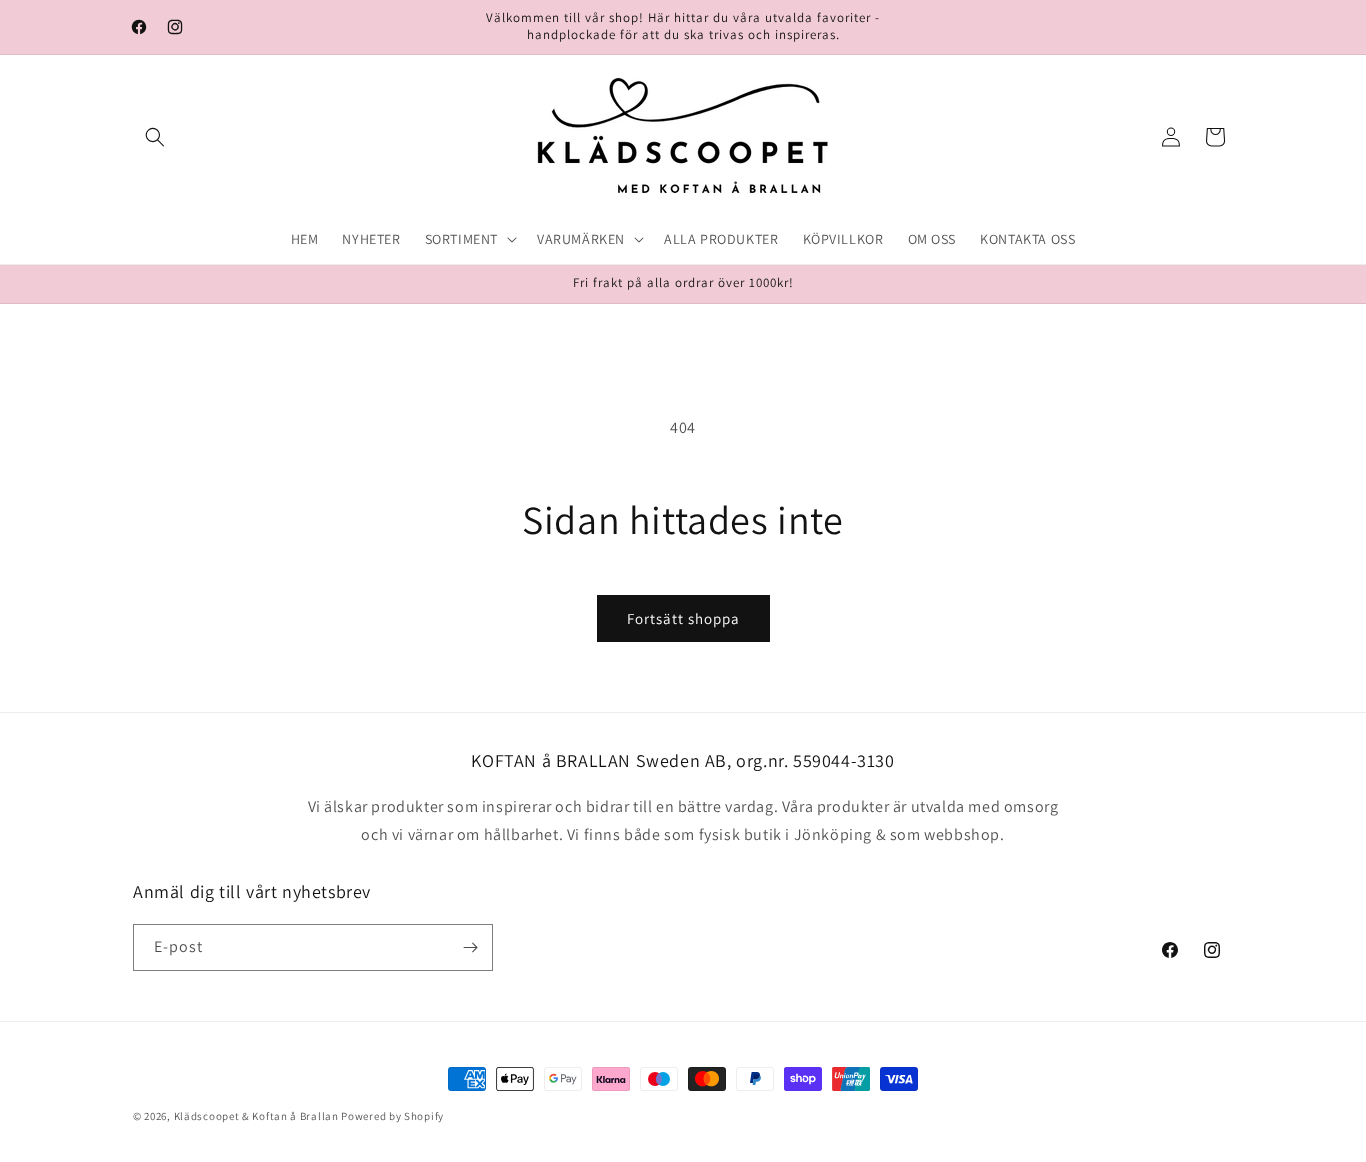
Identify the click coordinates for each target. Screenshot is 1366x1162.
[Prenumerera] (470, 947)
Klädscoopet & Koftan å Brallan (256, 1116)
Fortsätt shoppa (683, 618)
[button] (155, 137)
